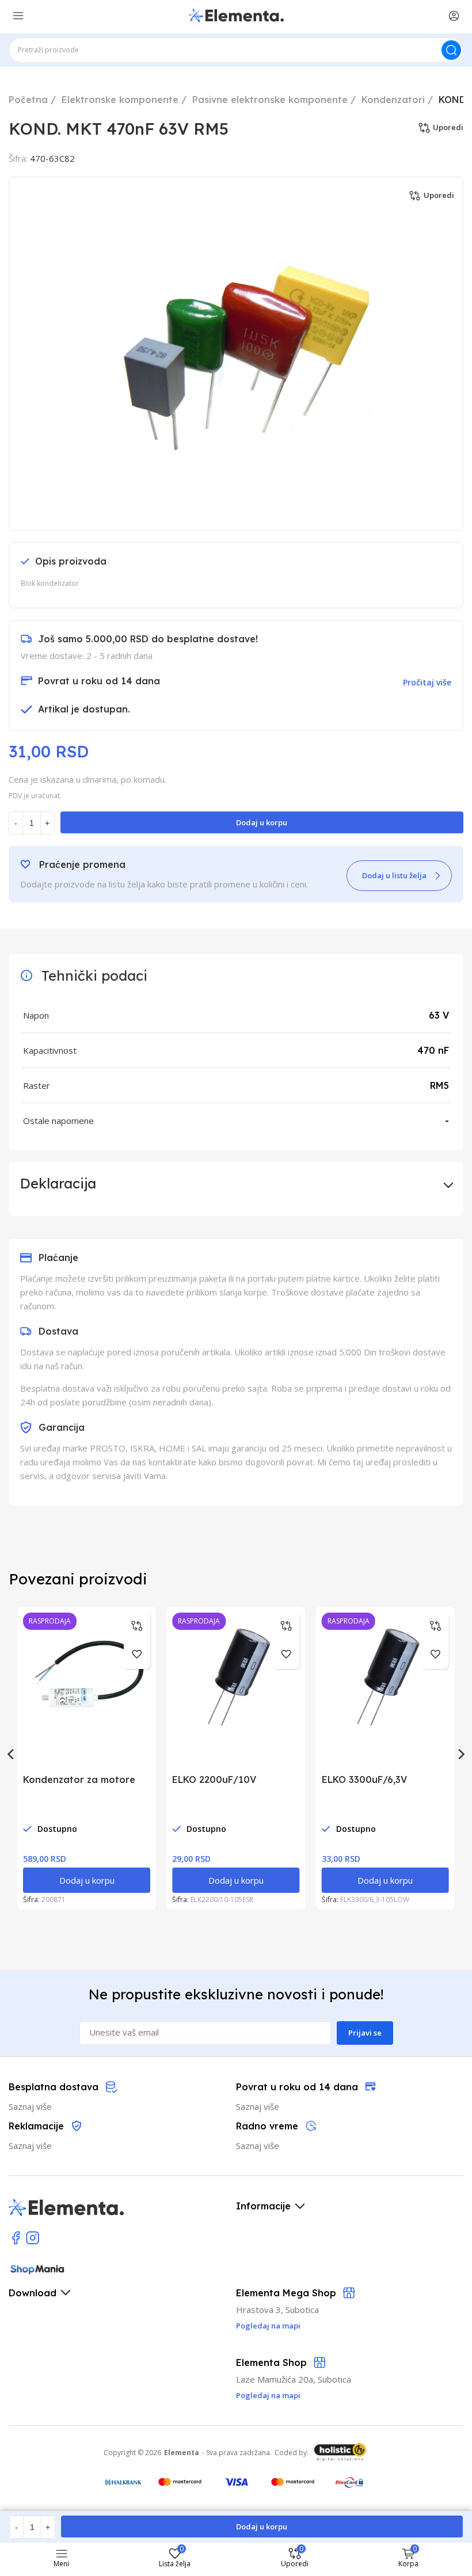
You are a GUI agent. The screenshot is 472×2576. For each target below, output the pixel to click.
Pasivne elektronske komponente (270, 100)
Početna (28, 100)
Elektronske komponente (120, 100)
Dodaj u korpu (262, 822)
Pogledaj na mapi (268, 2395)
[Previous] (12, 1754)
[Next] (460, 1754)
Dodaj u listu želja (394, 875)
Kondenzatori (393, 100)
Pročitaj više (427, 682)
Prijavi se (365, 2033)
